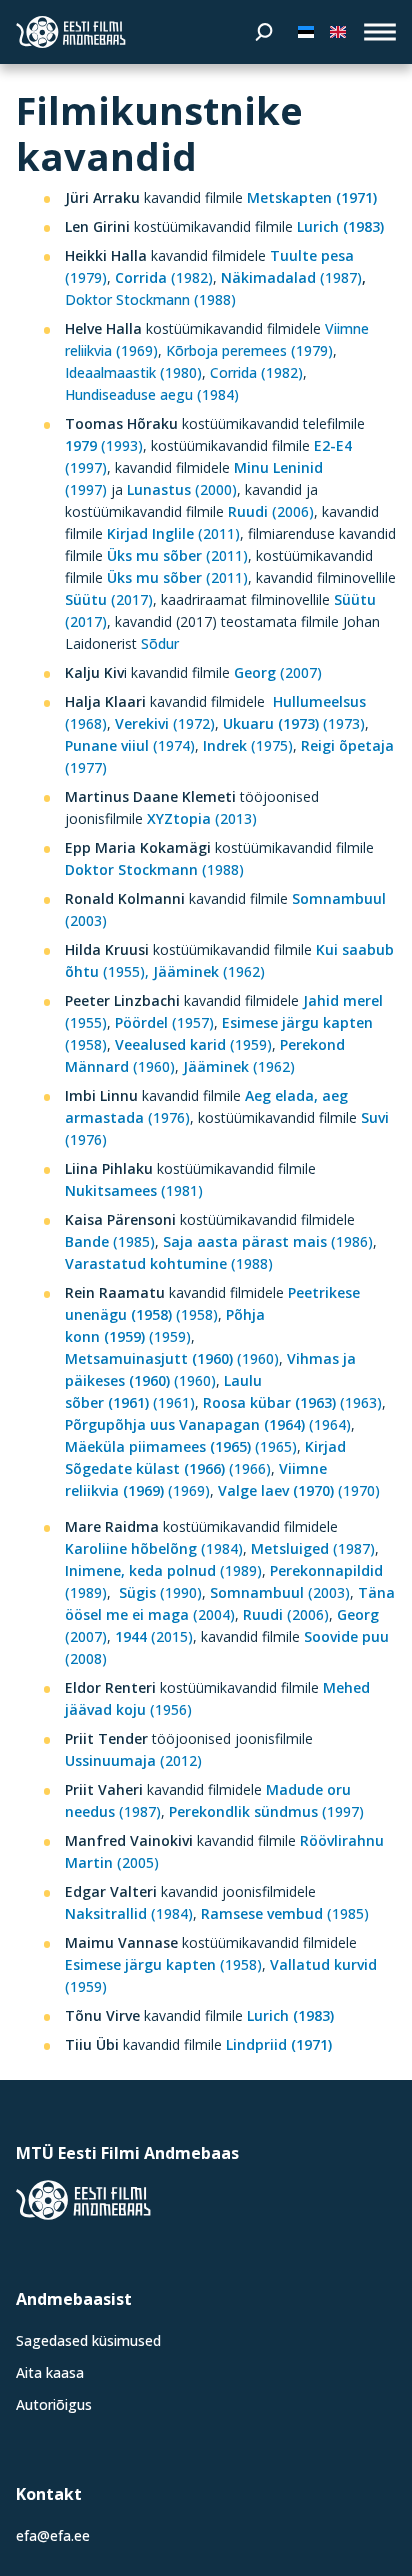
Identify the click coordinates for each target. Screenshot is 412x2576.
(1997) (268, 1811)
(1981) (134, 1190)
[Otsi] (264, 32)
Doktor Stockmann (129, 299)
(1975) (248, 745)
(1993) (104, 445)
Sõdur (160, 643)
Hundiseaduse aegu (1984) (152, 394)
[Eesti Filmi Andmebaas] (71, 32)
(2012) (133, 1760)
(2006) (271, 511)
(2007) (278, 672)
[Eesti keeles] (306, 32)
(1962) (209, 971)
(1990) (160, 1592)
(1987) (291, 277)
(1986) (268, 1241)
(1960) (172, 1358)
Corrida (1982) (256, 372)
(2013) (202, 818)
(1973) (294, 723)
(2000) (182, 489)
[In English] (338, 32)
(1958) (163, 1964)
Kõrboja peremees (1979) (249, 350)
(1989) (163, 1570)
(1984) (154, 1548)
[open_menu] (380, 32)
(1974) (130, 745)
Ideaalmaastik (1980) (133, 372)
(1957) (164, 1022)
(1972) (165, 723)
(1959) (193, 1044)
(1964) (208, 1424)
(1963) (292, 1402)
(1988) (215, 299)
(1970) (299, 1490)
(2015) (154, 1636)
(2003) (278, 1592)
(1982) (162, 277)
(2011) (173, 533)
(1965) (181, 1446)
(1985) (110, 1241)
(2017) (109, 599)
